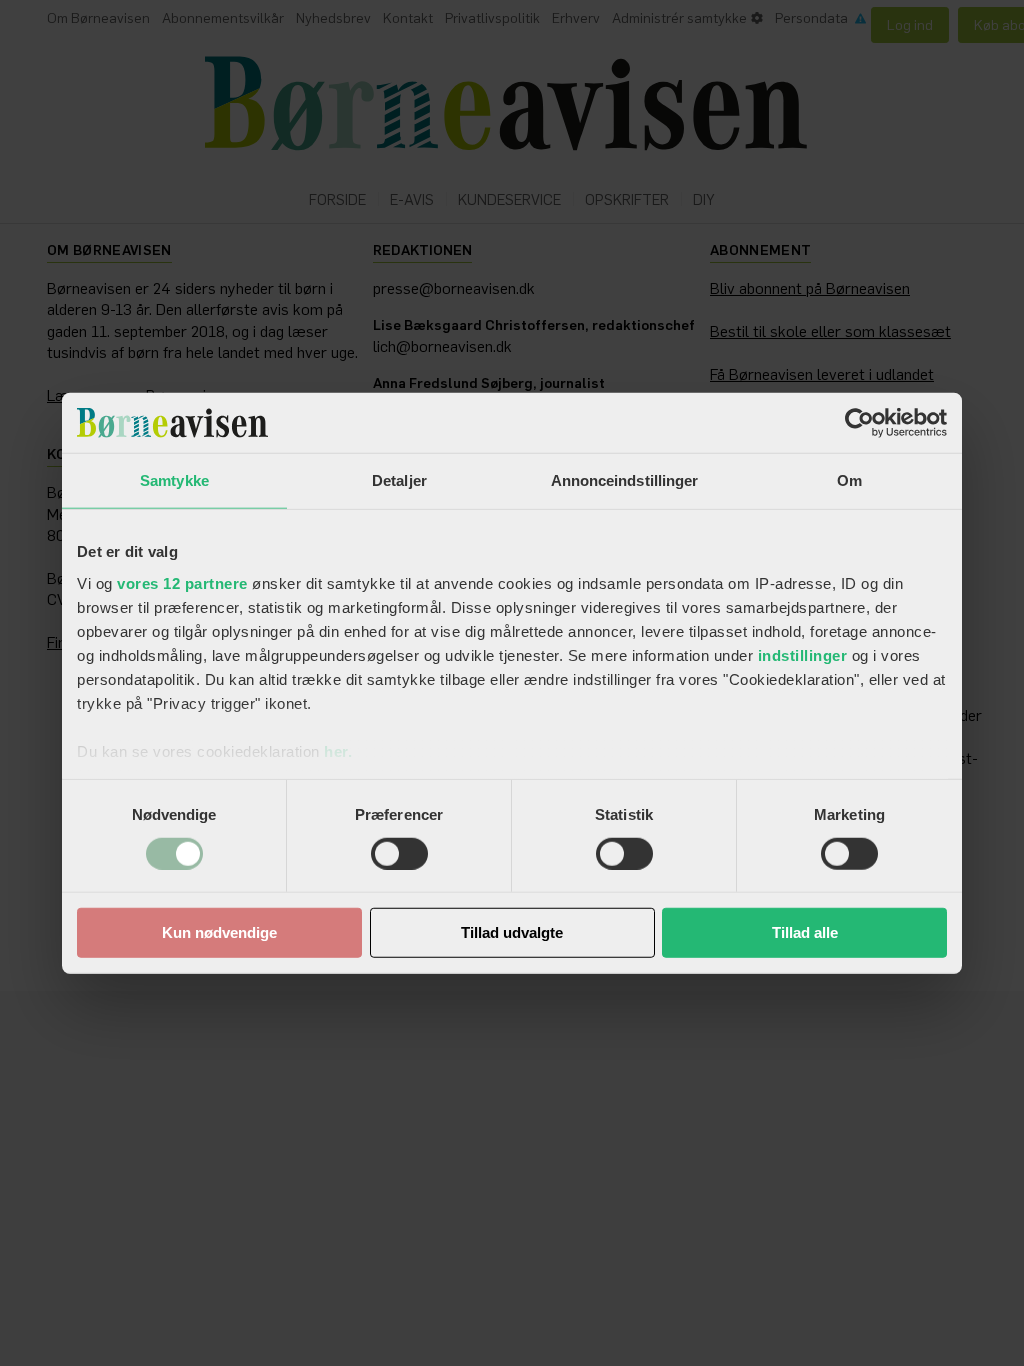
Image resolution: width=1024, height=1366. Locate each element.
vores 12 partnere (182, 582)
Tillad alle (805, 932)
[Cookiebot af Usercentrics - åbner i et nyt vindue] (859, 423)
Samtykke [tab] (174, 480)
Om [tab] (849, 480)
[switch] (399, 854)
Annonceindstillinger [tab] (625, 480)
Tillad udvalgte (512, 932)
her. (338, 750)
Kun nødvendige (219, 932)
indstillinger (803, 654)
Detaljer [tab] (399, 480)
